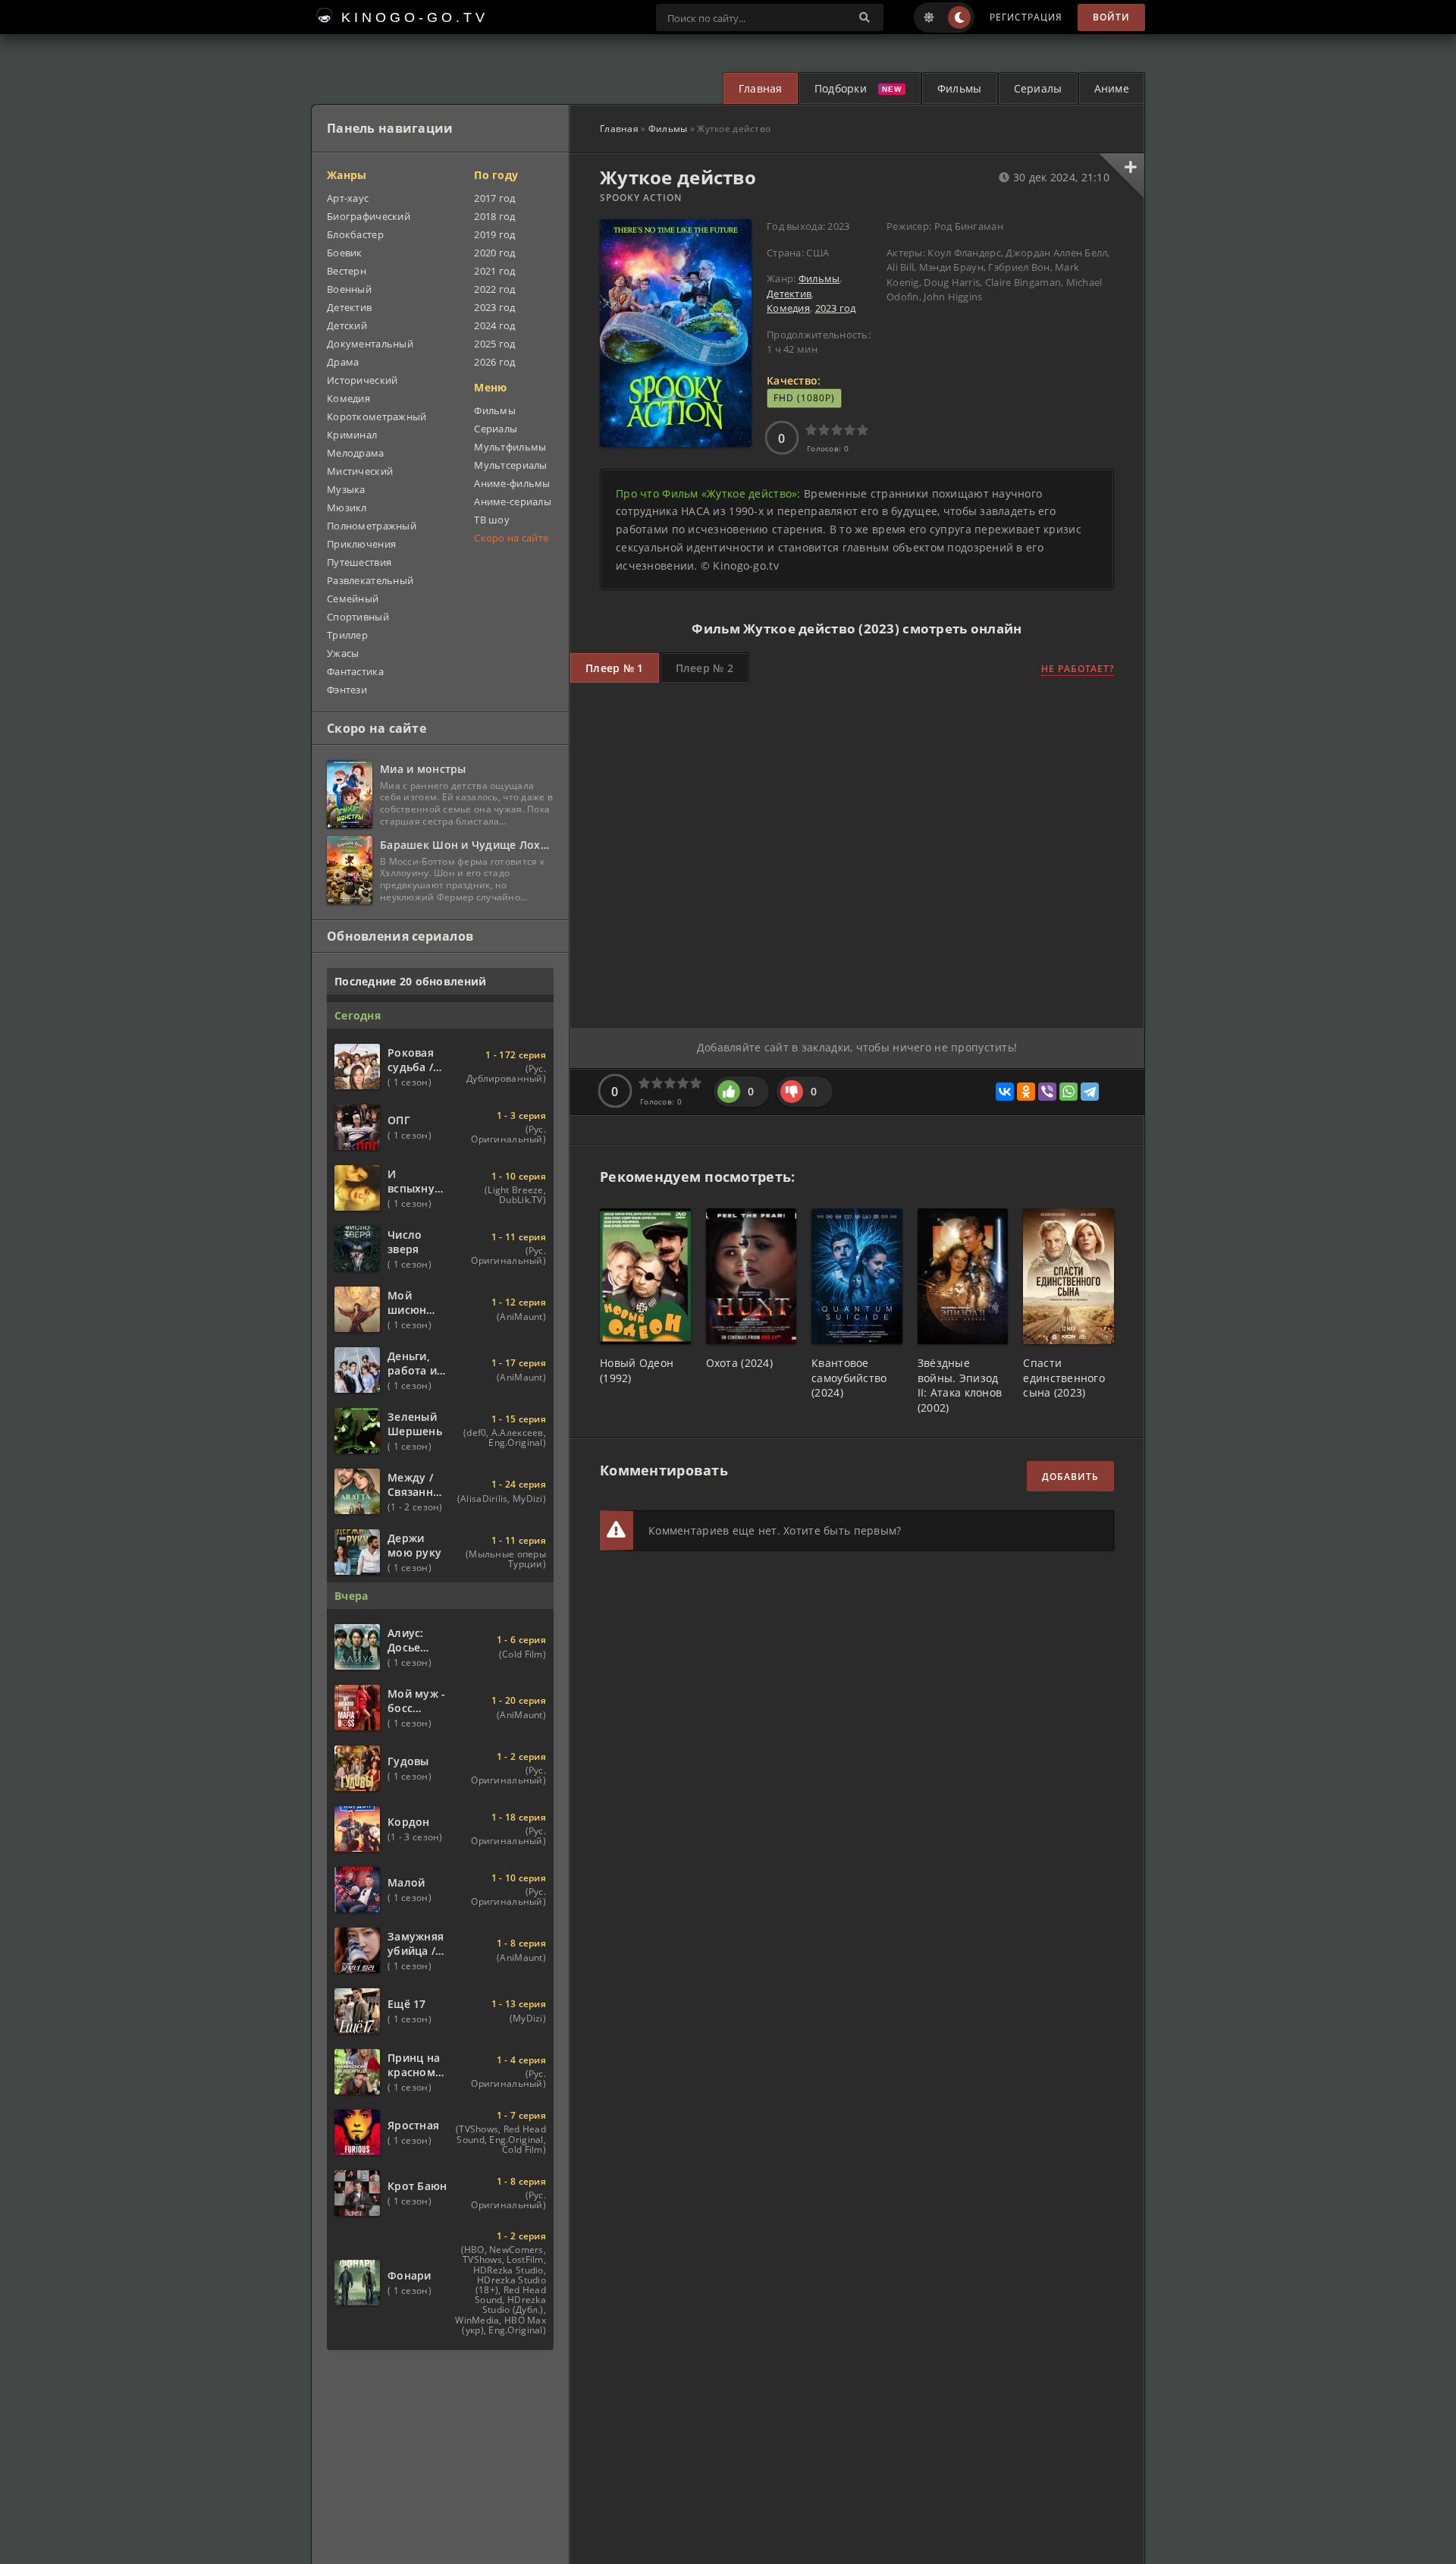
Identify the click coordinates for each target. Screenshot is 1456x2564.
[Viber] (1047, 1092)
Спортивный (358, 617)
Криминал (352, 435)
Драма (343, 362)
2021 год (494, 271)
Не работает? (1078, 669)
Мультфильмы (510, 447)
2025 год (494, 344)
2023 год (836, 308)
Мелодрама (356, 453)
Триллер (347, 635)
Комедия (788, 308)
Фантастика (355, 671)
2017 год (494, 198)
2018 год (494, 216)
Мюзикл (347, 507)
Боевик (345, 253)
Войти (1111, 17)
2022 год (494, 289)
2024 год (494, 325)
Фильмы (960, 88)
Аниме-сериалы (513, 501)
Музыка (346, 489)
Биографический (369, 216)
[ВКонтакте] (1005, 1092)
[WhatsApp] (1068, 1092)
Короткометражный (377, 416)
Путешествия (359, 562)
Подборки (841, 88)
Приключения (361, 544)
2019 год (494, 234)
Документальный (370, 344)
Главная (761, 88)
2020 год (494, 253)
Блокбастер (355, 234)
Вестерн (347, 271)
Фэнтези (347, 690)
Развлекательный (370, 580)
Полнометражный (372, 526)
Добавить (1070, 1477)
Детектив (789, 294)
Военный (349, 289)
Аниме (1112, 88)
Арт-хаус (348, 198)
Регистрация (1026, 17)
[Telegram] (1090, 1092)
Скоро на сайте (511, 538)
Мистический (360, 471)
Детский (347, 325)
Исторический (362, 380)
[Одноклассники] (1026, 1092)
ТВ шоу (492, 520)
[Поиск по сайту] (864, 17)
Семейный (353, 599)
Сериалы (1038, 88)
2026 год (494, 362)
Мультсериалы (510, 465)
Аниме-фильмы (512, 483)
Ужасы (343, 653)
